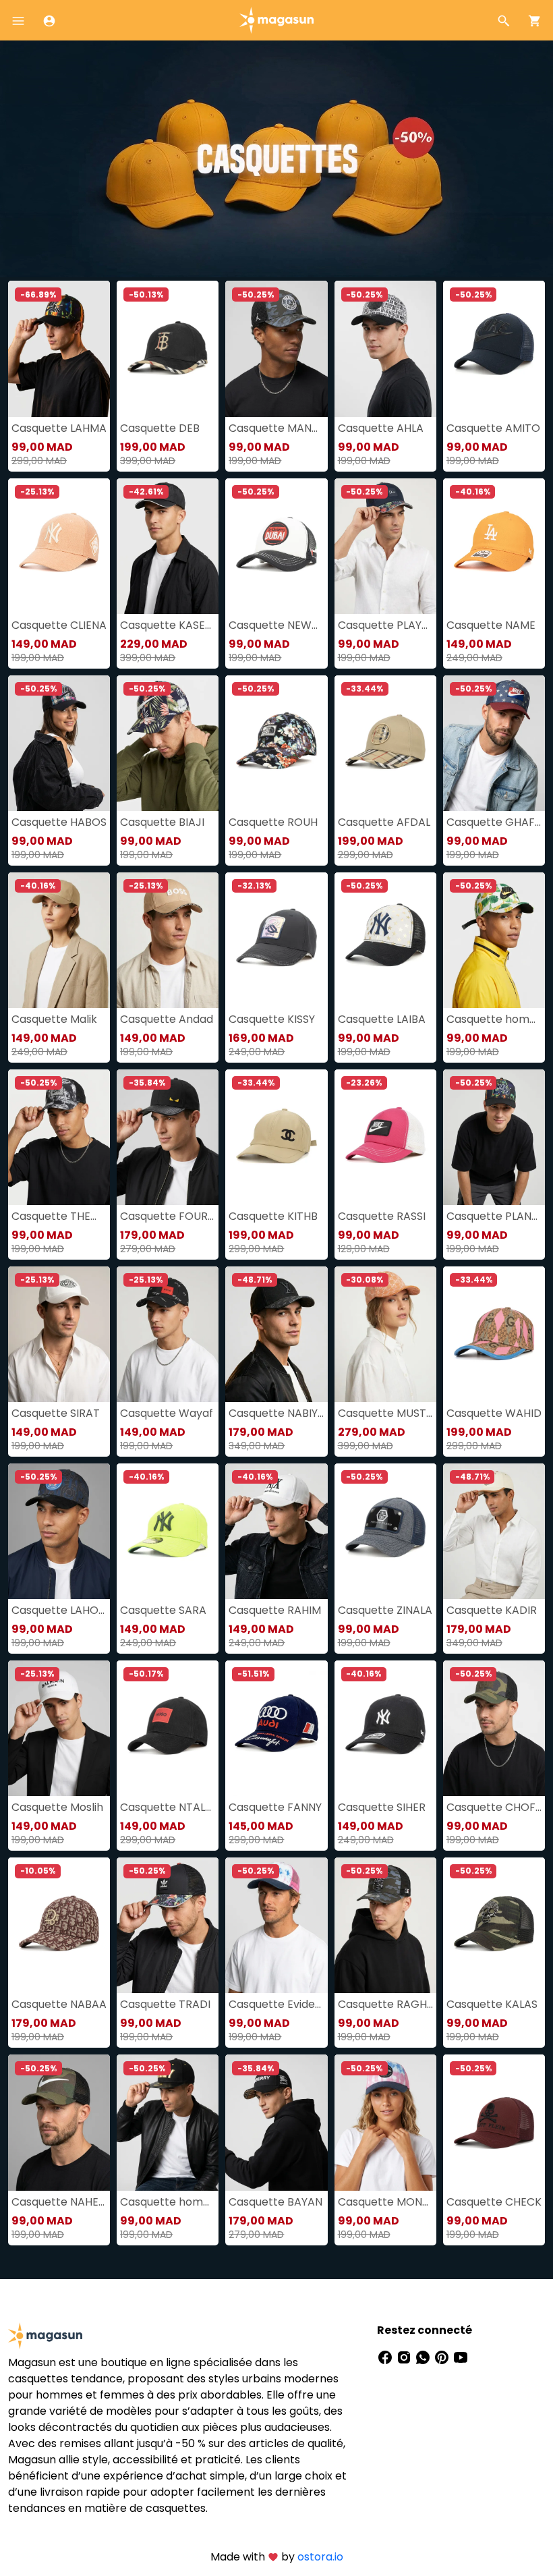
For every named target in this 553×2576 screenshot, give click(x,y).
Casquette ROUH (273, 822)
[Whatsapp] (424, 2357)
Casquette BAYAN (275, 2202)
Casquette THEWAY (59, 1216)
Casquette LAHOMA (59, 1610)
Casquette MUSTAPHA (385, 1413)
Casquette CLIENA (59, 625)
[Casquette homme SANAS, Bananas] (494, 940)
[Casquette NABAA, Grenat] (59, 1925)
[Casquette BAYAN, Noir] (276, 2122)
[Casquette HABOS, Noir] (59, 743)
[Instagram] (405, 2357)
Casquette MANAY (276, 428)
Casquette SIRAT (56, 1413)
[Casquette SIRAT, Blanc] (59, 1334)
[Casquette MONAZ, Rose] (385, 2122)
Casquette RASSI (382, 1216)
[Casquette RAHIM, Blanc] (276, 1531)
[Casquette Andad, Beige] (168, 940)
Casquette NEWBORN (276, 625)
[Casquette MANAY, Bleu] (276, 348)
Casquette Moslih (57, 1807)
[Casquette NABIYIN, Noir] (276, 1334)
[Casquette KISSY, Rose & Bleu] (276, 940)
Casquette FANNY (275, 1807)
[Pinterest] (443, 2357)
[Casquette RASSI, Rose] (385, 1137)
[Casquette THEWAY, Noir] (59, 1137)
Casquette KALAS (492, 2004)
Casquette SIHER (382, 1807)
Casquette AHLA (381, 428)
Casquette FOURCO (168, 1216)
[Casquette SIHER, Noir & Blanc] (385, 1728)
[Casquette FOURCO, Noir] (168, 1137)
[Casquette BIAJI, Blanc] (168, 743)
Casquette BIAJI (162, 822)
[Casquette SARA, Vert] (168, 1531)
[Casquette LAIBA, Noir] (385, 940)
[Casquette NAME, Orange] (494, 546)
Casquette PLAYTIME (385, 625)
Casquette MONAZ (385, 2202)
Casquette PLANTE (494, 1216)
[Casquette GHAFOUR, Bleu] (494, 743)
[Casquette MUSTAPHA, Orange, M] (385, 1334)
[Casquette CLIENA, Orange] (59, 546)
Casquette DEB (160, 428)
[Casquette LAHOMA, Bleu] (59, 1531)
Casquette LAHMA (59, 428)
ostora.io (320, 2557)
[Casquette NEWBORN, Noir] (276, 546)
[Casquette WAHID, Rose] (494, 1334)
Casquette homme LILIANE (168, 2202)
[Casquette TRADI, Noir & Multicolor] (168, 1925)
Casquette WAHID (494, 1413)
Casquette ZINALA (385, 1610)
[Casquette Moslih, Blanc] (59, 1728)
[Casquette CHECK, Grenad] (494, 2122)
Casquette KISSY (272, 1019)
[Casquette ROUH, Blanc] (276, 743)
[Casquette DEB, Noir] (168, 348)
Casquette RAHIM (275, 1610)
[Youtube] (461, 2357)
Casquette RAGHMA (385, 2004)
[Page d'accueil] (276, 19)
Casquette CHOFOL (494, 1807)
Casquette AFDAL (384, 822)
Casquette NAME (491, 625)
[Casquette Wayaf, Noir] (168, 1334)
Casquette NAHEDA (59, 2202)
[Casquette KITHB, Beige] (276, 1137)
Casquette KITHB (273, 1216)
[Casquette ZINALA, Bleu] (385, 1531)
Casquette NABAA (59, 2004)
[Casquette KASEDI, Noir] (168, 546)
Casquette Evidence (276, 2004)
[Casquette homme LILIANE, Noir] (168, 2122)
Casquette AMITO (493, 428)
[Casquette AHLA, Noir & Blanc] (385, 348)
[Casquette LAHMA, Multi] (59, 348)
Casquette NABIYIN (276, 1413)
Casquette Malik (54, 1019)
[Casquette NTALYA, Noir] (168, 1728)
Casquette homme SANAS (494, 1019)
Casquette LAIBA (382, 1019)
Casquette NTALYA (168, 1807)
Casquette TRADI (165, 2004)
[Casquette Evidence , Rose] (276, 1925)
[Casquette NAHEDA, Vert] (59, 2122)
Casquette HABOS (59, 822)
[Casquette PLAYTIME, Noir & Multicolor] (385, 546)
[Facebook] (386, 2357)
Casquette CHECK (494, 2202)
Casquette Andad (167, 1019)
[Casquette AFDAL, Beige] (385, 743)
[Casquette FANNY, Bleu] (276, 1728)
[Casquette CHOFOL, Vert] (494, 1728)
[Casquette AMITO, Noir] (494, 348)
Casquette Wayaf (167, 1413)
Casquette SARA (163, 1610)
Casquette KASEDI (168, 625)
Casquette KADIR (492, 1610)
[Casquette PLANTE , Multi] (494, 1137)
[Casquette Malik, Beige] (59, 940)
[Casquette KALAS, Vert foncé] (494, 1925)
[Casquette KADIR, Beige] (494, 1531)
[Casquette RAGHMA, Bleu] (385, 1925)
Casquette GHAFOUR (494, 822)
